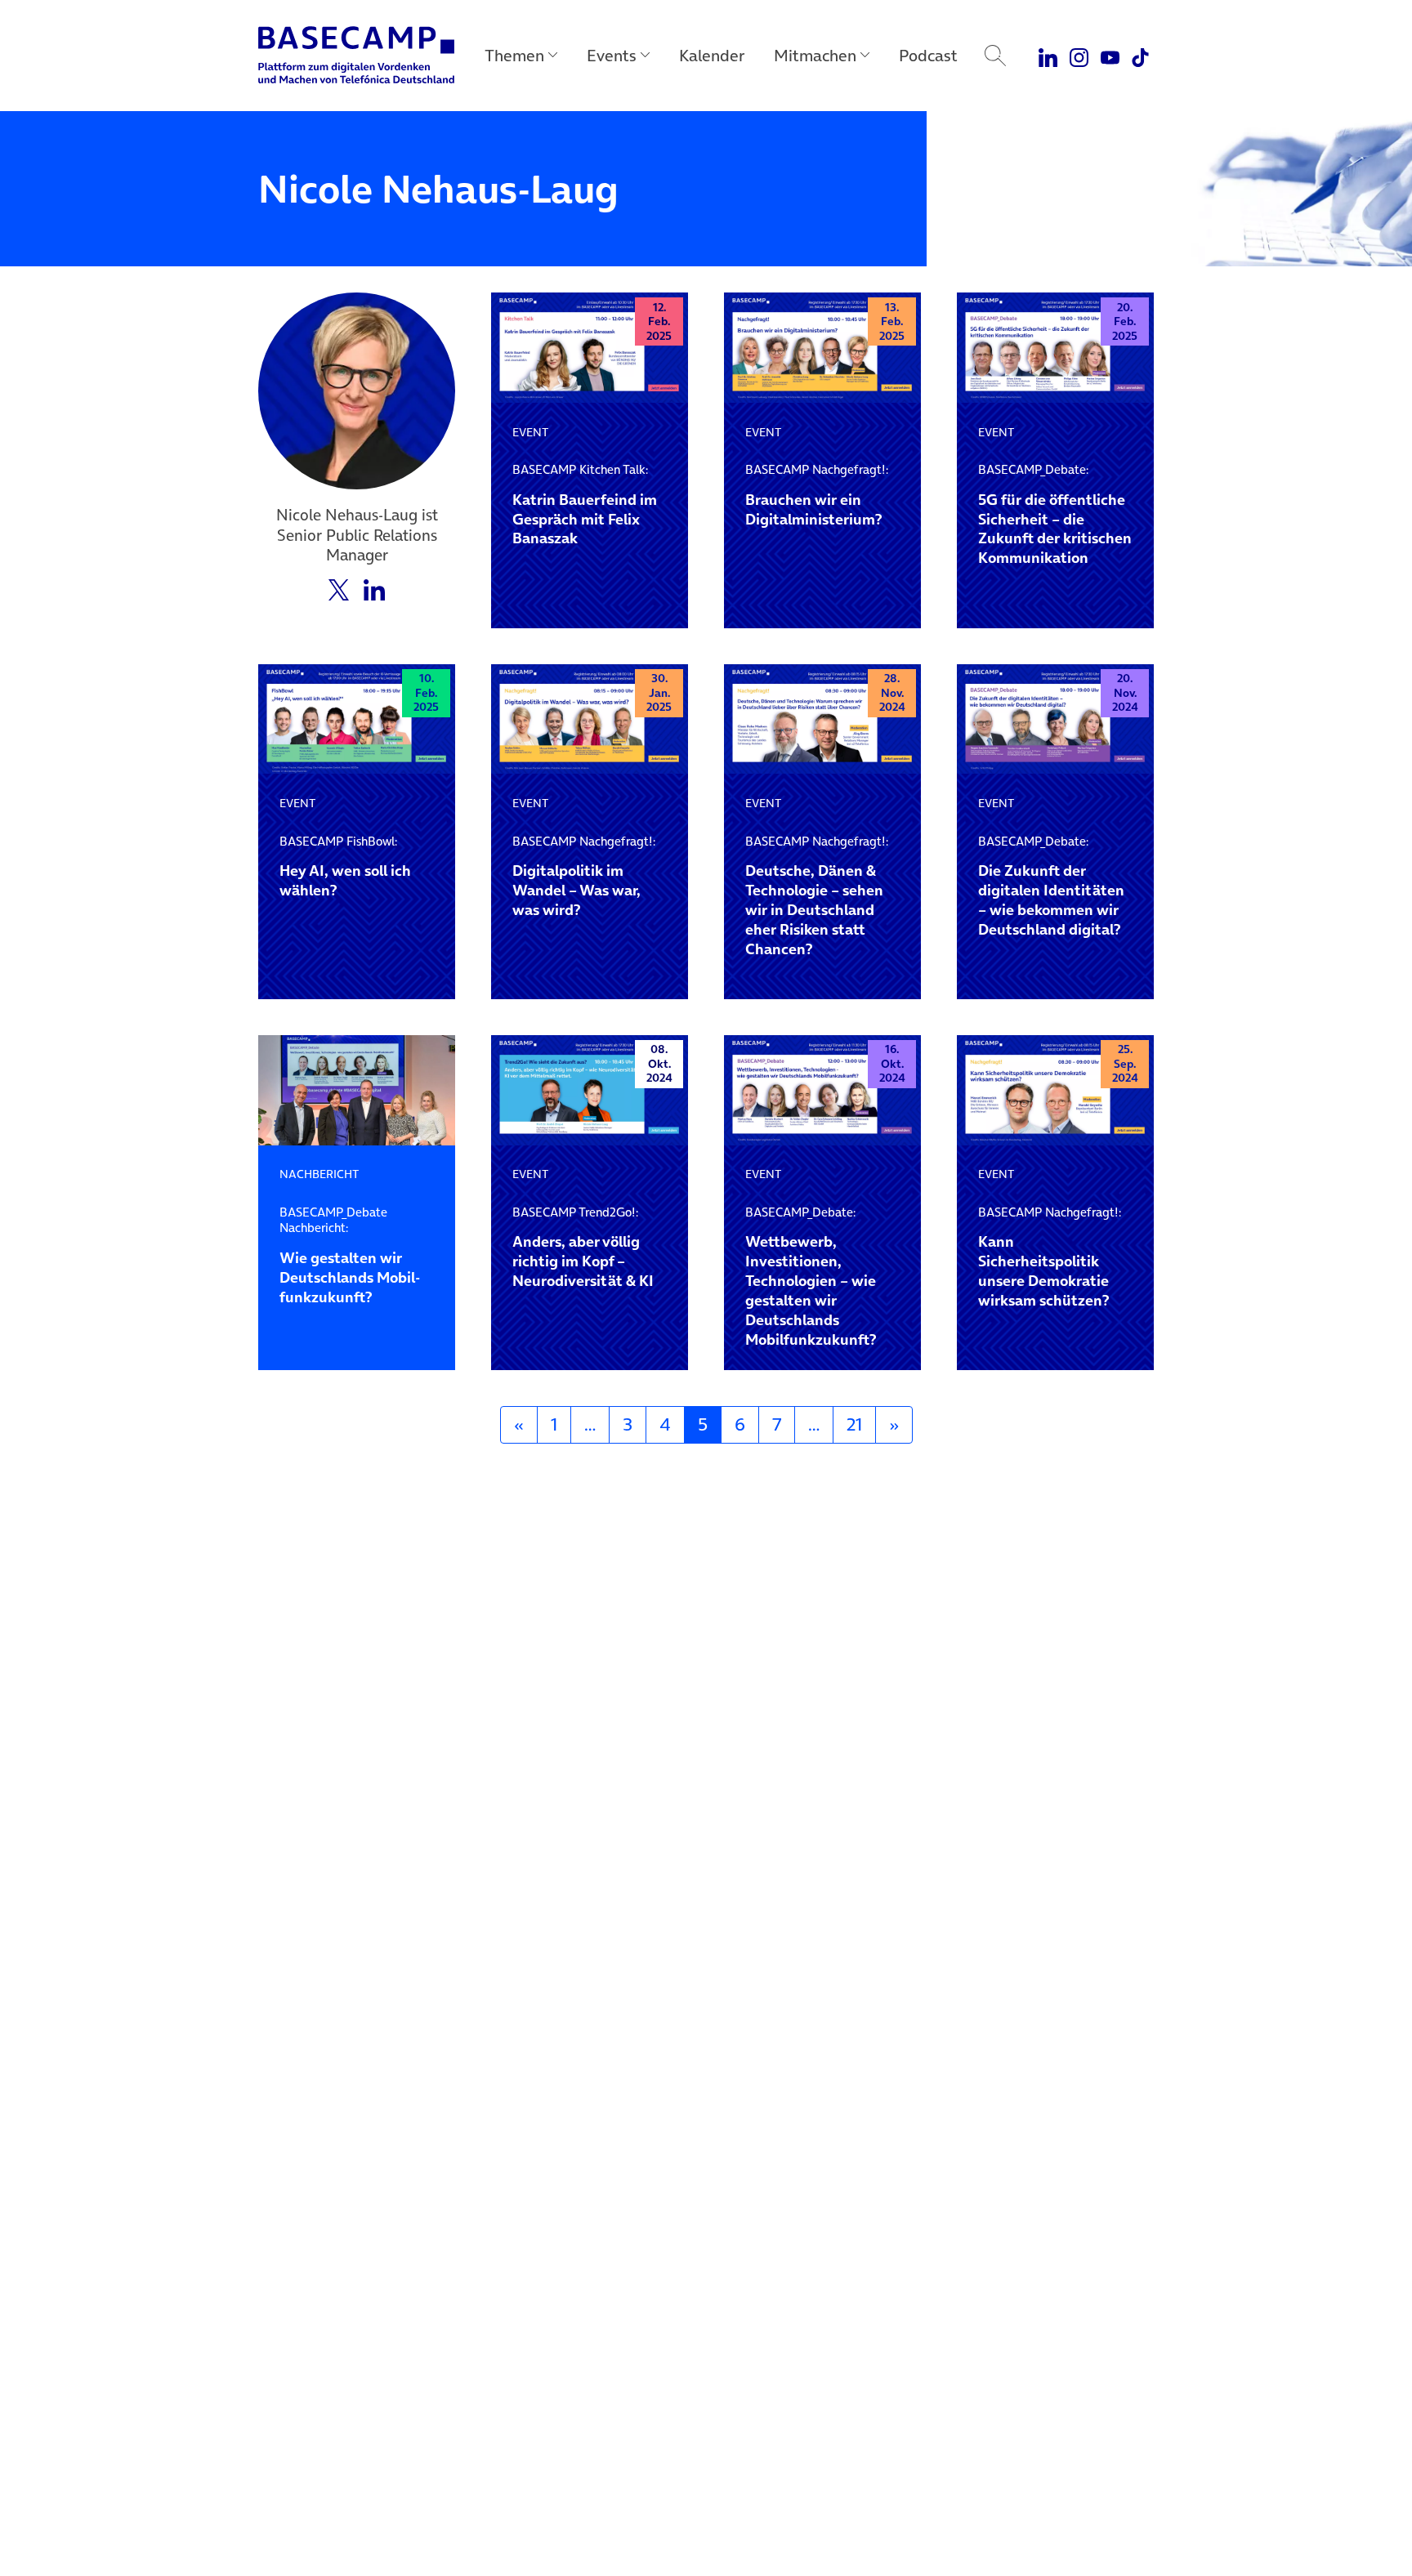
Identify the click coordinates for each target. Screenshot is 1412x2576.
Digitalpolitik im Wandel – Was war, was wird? (584, 877)
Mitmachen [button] (815, 56)
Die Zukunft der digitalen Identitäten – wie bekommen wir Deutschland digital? (1051, 886)
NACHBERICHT (319, 1174)
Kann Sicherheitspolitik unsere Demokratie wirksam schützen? (1050, 1257)
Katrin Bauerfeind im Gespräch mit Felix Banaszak (585, 505)
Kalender (712, 56)
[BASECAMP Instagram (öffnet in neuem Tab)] (1079, 56)
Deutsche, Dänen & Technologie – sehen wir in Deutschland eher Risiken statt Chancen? (817, 896)
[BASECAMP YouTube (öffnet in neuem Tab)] (1110, 56)
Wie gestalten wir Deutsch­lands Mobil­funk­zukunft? (350, 1256)
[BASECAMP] (356, 56)
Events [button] (612, 56)
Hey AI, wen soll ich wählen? (345, 867)
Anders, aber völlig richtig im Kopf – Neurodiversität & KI (583, 1248)
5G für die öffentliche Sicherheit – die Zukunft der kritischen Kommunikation (1055, 515)
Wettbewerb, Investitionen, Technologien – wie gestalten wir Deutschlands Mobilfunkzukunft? (811, 1277)
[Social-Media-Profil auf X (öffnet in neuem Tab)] (339, 588)
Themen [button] (514, 56)
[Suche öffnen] (995, 56)
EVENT (530, 432)
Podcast (928, 56)
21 (854, 1424)
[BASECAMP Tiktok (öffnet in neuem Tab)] (1140, 56)
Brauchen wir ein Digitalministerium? (817, 495)
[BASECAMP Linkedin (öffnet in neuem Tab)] (1049, 56)
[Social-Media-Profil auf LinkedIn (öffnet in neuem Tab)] (374, 588)
